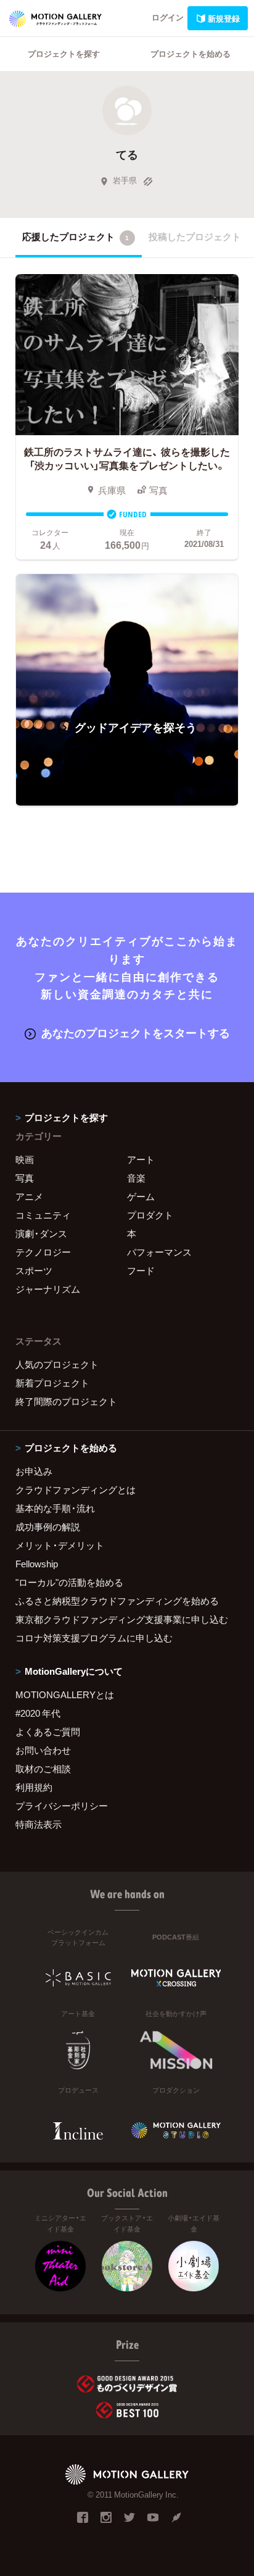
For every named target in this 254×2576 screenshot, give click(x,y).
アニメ (29, 1196)
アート (141, 1159)
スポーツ (34, 1270)
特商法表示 (39, 1824)
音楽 (136, 1178)
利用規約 (34, 1787)
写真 (25, 1178)
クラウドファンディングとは (76, 1490)
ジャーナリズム (48, 1289)
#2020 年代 (38, 1713)
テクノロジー (43, 1252)
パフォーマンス (159, 1252)
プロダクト (150, 1215)
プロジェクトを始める (190, 53)
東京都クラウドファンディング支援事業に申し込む (122, 1619)
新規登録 (224, 18)
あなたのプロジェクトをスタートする (136, 1032)
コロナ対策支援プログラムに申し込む (94, 1638)
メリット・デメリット (60, 1545)
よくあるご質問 (48, 1732)
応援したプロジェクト (76, 236)
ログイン (168, 17)
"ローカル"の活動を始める (69, 1582)
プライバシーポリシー (62, 1806)
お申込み (34, 1471)
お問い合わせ (43, 1750)
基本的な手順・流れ (55, 1508)
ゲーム (141, 1196)
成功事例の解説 (48, 1527)
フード (141, 1270)
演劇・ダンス (41, 1233)
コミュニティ (43, 1215)
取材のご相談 (43, 1769)
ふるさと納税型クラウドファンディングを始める (117, 1601)
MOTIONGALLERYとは (65, 1694)
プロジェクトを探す (64, 53)
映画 (25, 1159)
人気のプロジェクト (57, 1364)
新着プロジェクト (52, 1383)
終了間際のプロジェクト (66, 1401)
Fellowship (37, 1564)
